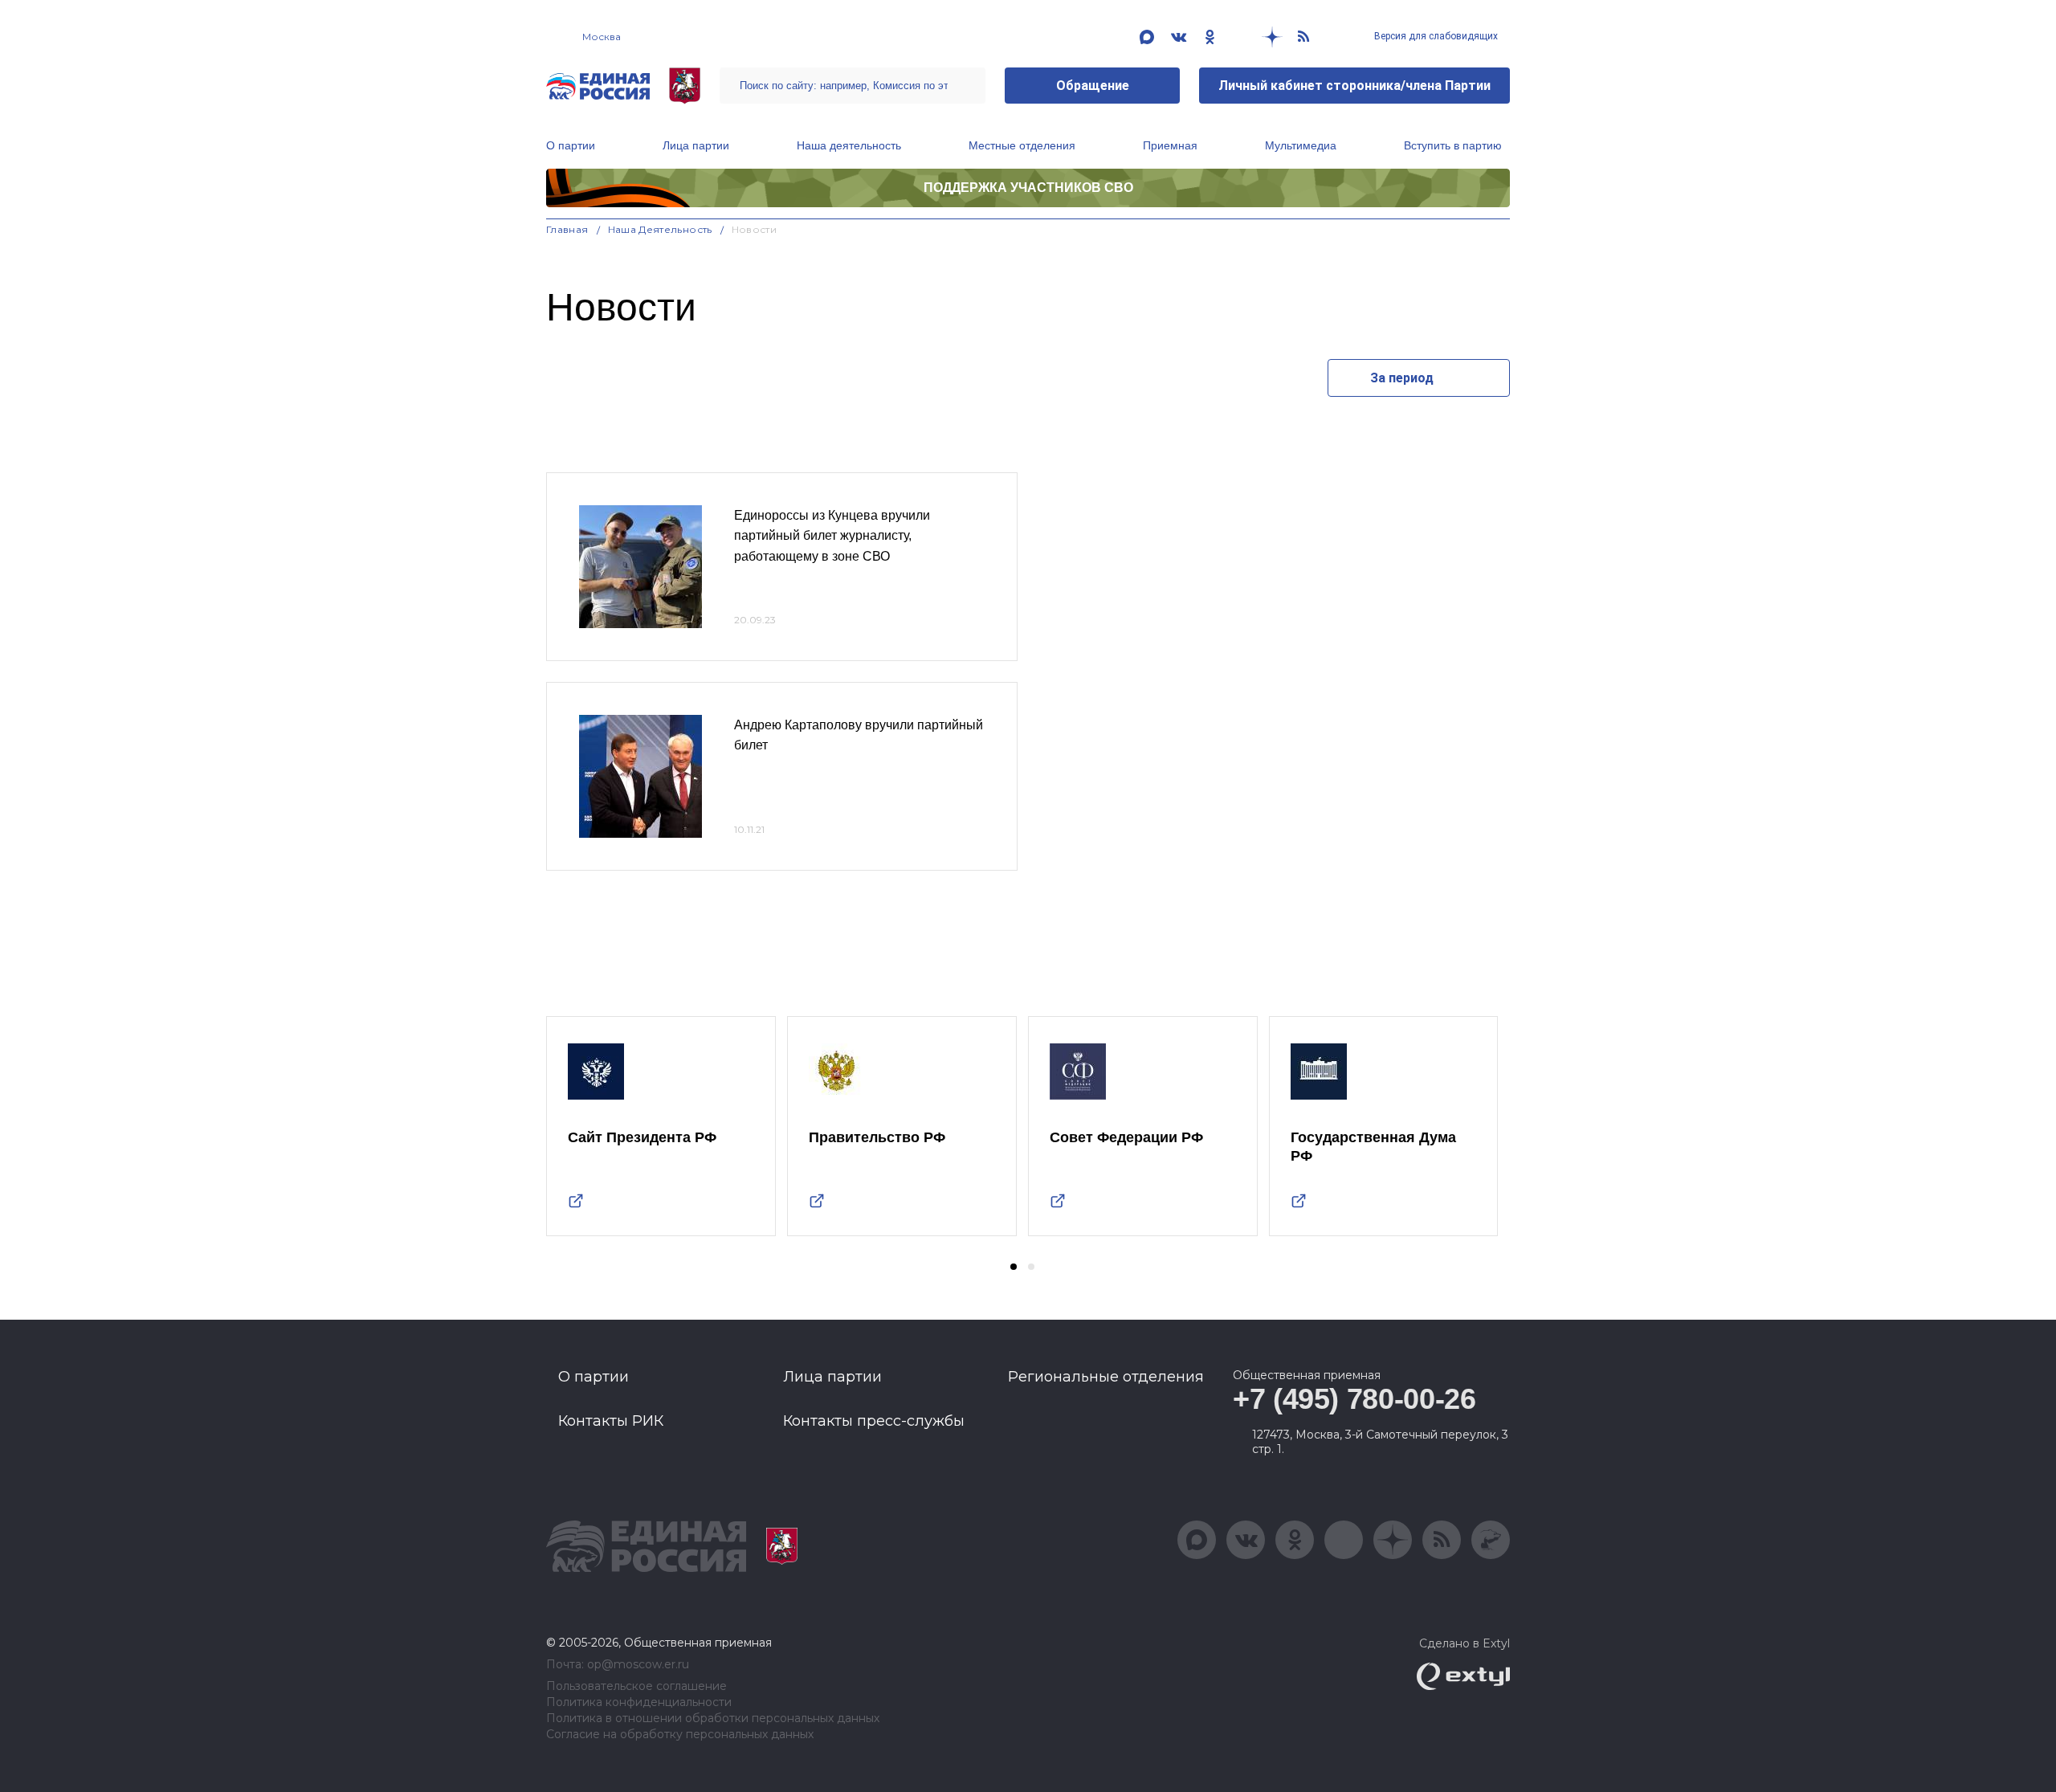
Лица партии (696, 145)
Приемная (1170, 145)
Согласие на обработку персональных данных (680, 1735)
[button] (1014, 1267)
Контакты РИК (611, 1421)
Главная (567, 229)
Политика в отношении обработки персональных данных (713, 1719)
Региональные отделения (1106, 1377)
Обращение (1093, 86)
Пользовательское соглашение (636, 1686)
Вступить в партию (1453, 145)
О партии (571, 145)
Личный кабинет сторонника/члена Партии (1354, 86)
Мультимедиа (1301, 145)
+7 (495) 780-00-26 (1354, 1399)
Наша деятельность (849, 145)
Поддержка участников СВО (1028, 188)
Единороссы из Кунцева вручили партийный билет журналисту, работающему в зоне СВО (832, 536)
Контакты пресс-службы (874, 1421)
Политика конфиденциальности (639, 1702)
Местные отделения (1022, 145)
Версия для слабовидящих (1435, 36)
